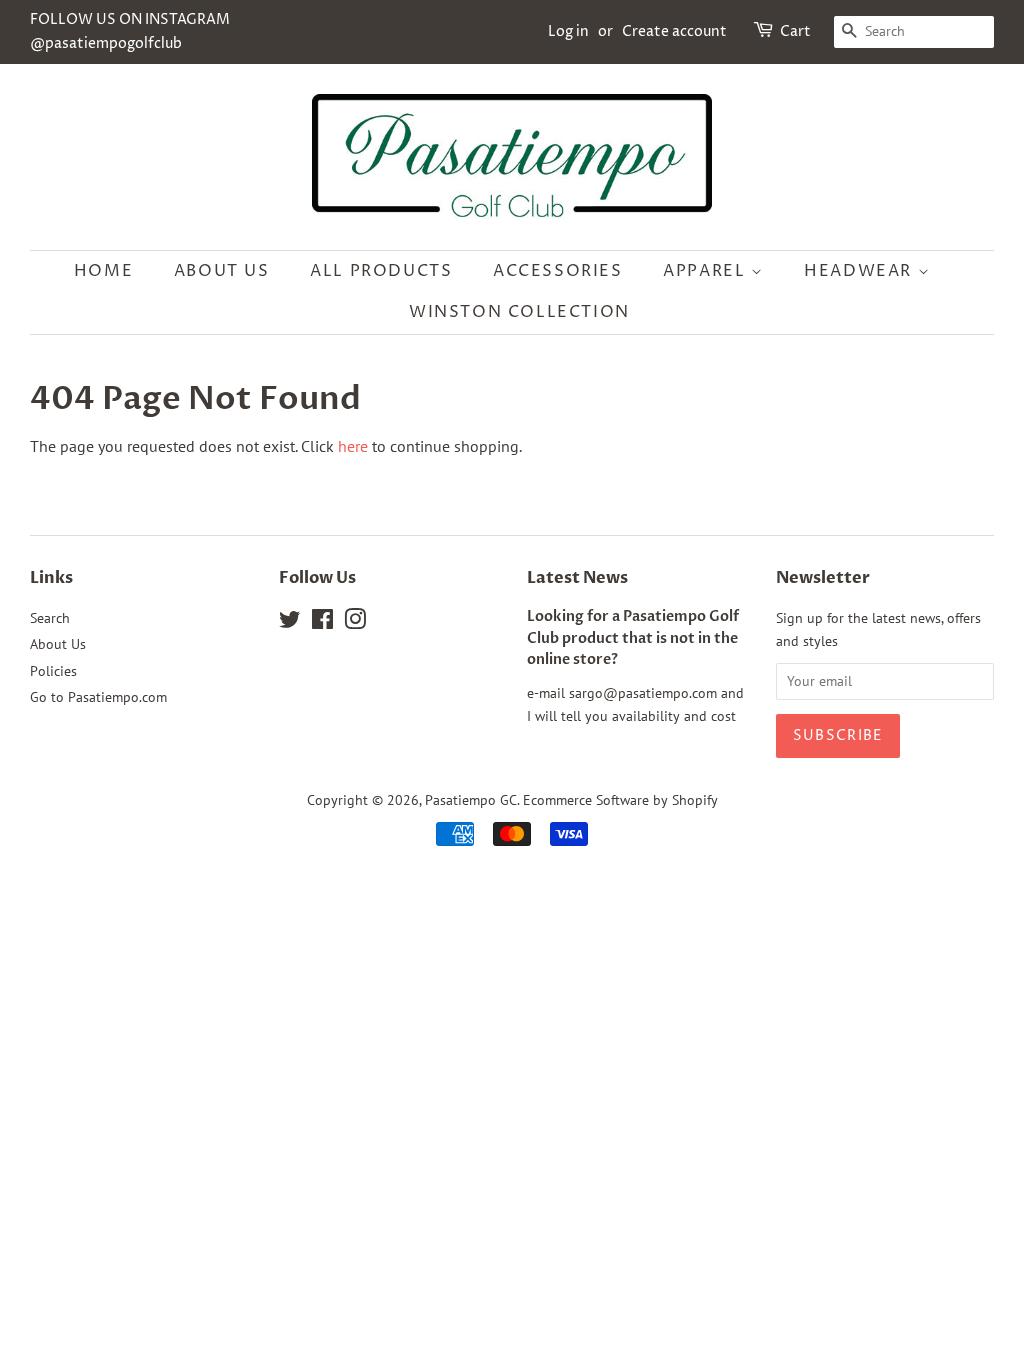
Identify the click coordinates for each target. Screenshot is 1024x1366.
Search (50, 618)
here (353, 446)
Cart (795, 31)
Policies (53, 671)
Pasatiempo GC (471, 800)
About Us (222, 271)
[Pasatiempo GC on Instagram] (355, 623)
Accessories (558, 271)
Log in (568, 31)
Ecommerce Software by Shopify (620, 800)
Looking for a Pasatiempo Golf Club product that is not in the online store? (633, 639)
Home (103, 271)
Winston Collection (519, 312)
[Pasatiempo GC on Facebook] (322, 623)
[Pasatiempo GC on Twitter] (290, 623)
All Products (381, 271)
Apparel (707, 271)
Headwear (860, 271)
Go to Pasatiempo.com (98, 697)
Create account (674, 31)
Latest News (577, 578)
